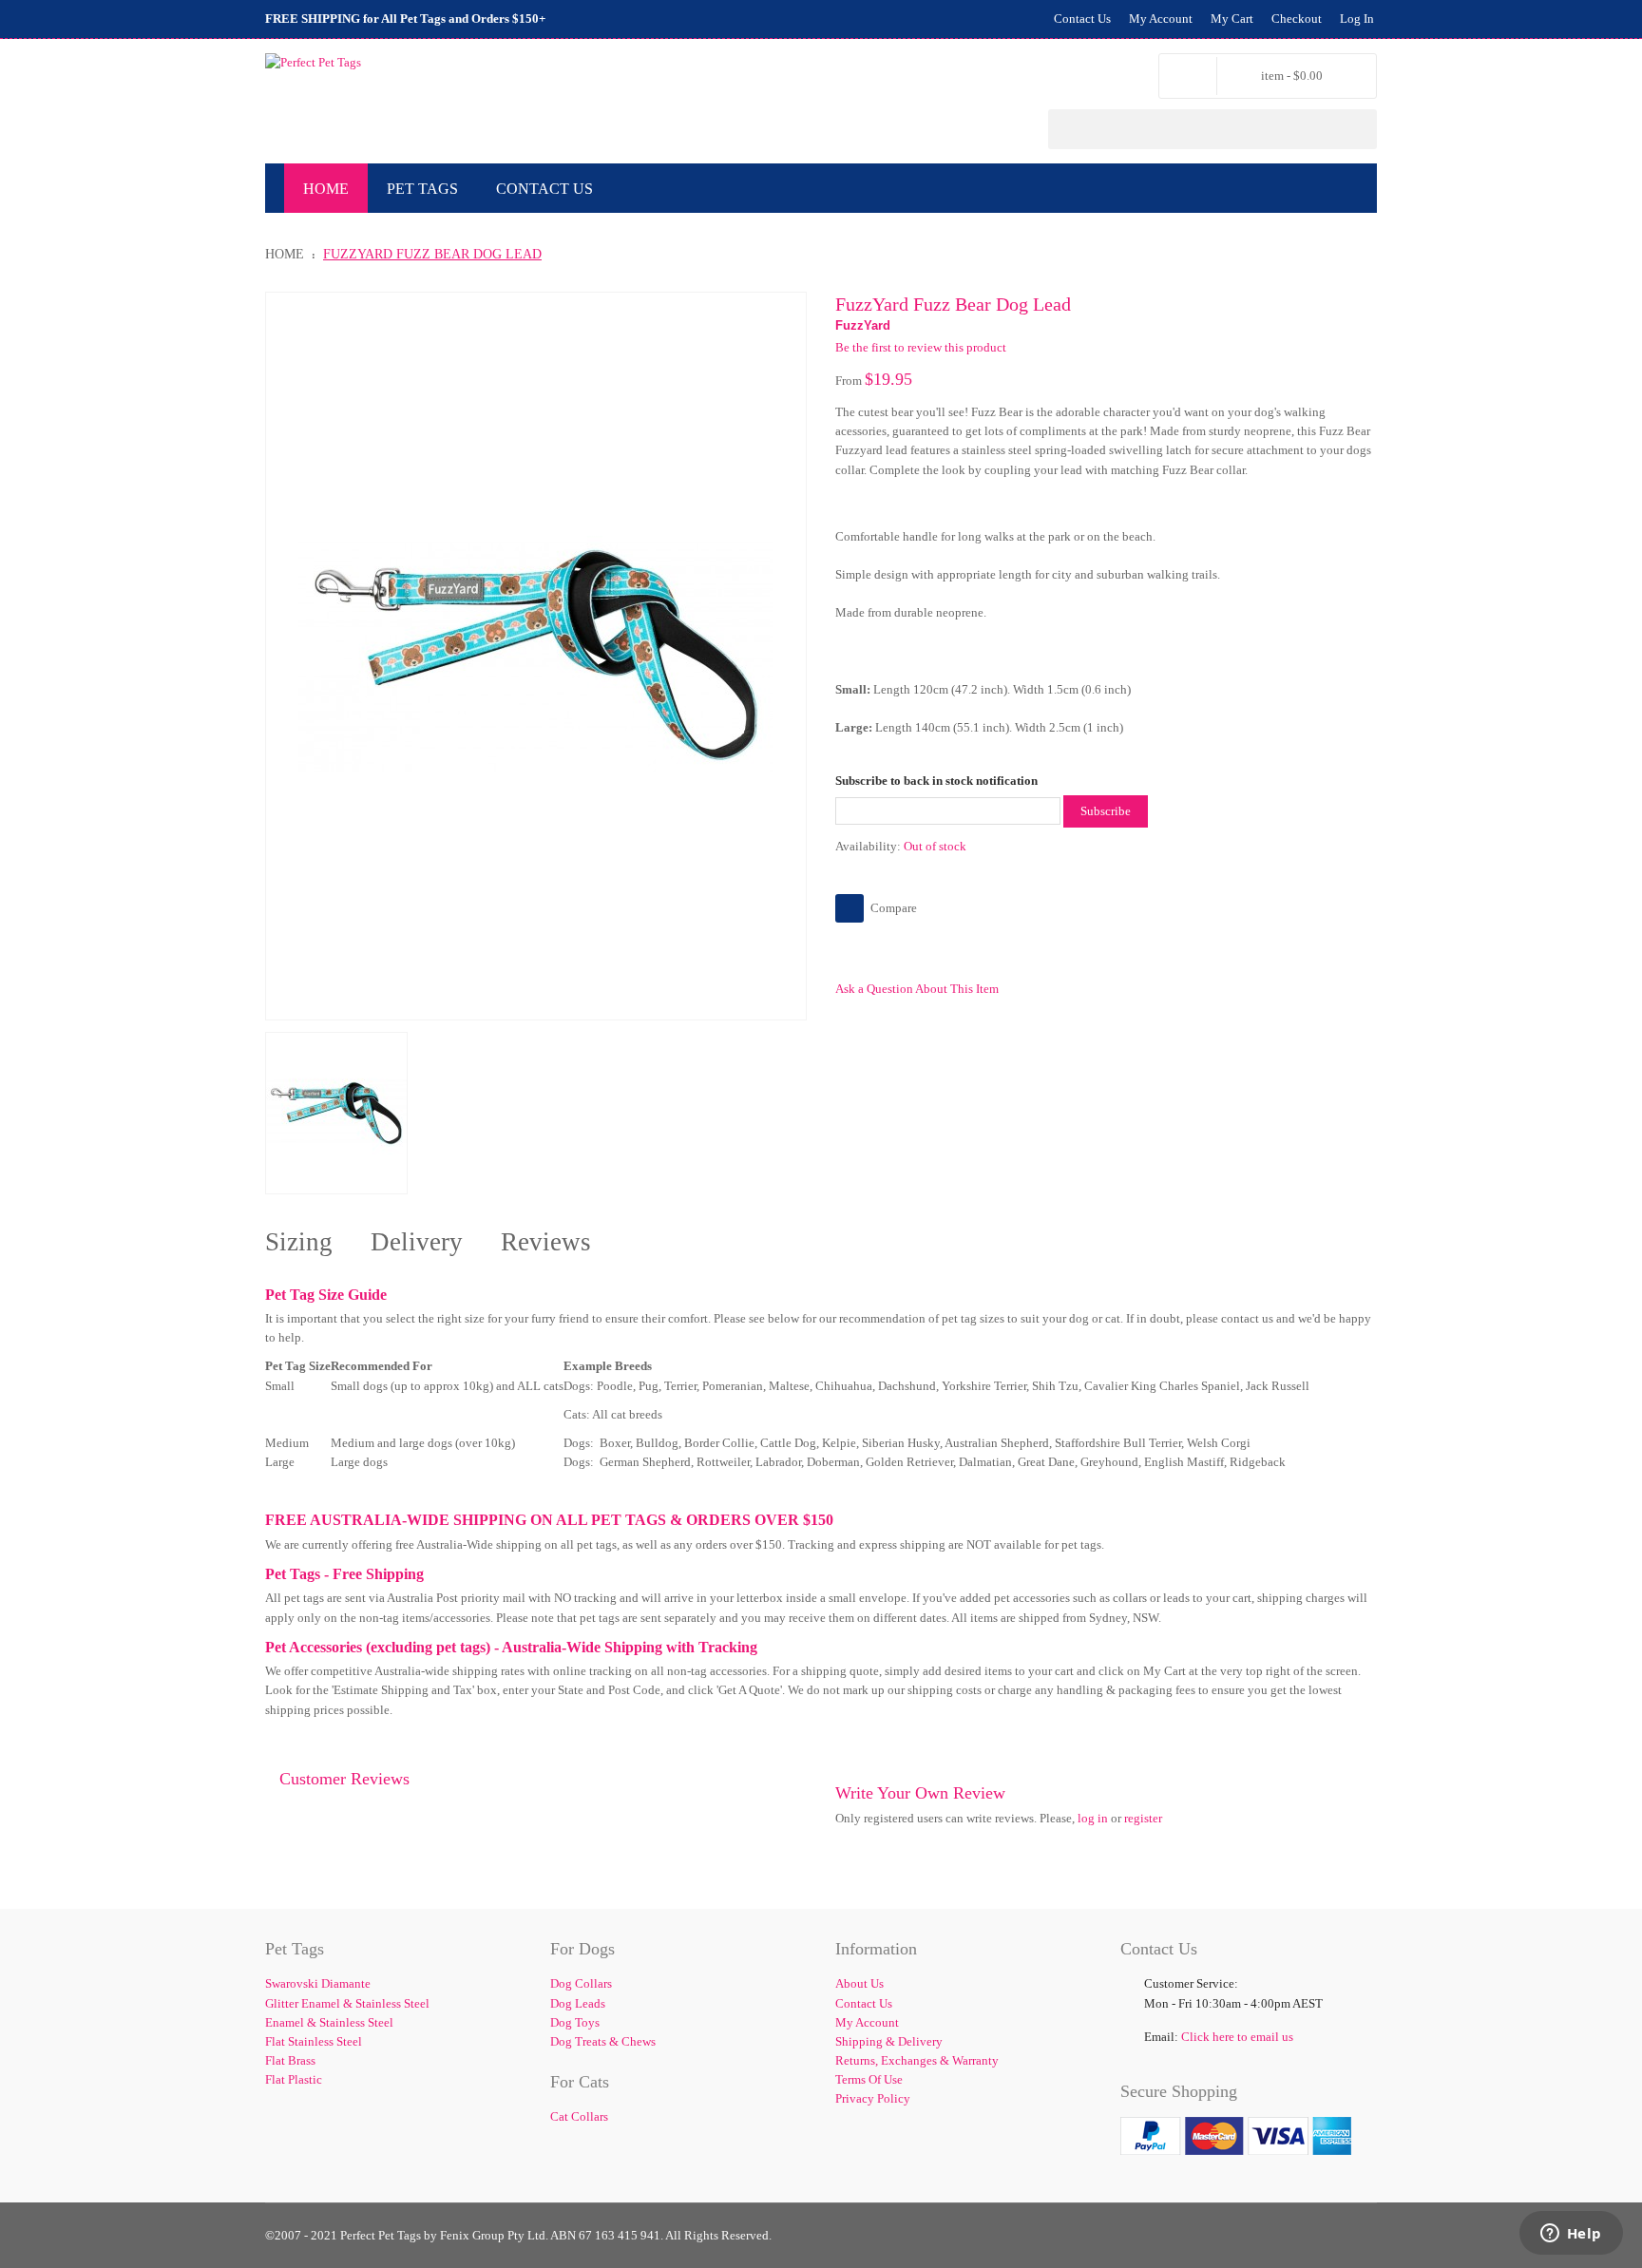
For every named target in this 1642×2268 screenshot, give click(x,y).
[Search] (1357, 129)
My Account (1161, 19)
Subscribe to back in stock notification (936, 781)
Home (285, 254)
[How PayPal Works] (1236, 2126)
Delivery (417, 1242)
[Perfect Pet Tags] (313, 63)
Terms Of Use (869, 2079)
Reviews (546, 1242)
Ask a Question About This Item (917, 989)
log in (1093, 1818)
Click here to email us (1237, 2037)
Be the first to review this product (921, 347)
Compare (894, 908)
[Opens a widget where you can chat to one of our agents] (1571, 2235)
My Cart (1232, 19)
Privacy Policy (873, 2098)
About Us (859, 1983)
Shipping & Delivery (889, 2041)
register (1143, 1818)
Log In (1357, 19)
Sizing (299, 1242)
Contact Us (1082, 19)
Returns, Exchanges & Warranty (917, 2060)
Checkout (1297, 19)
